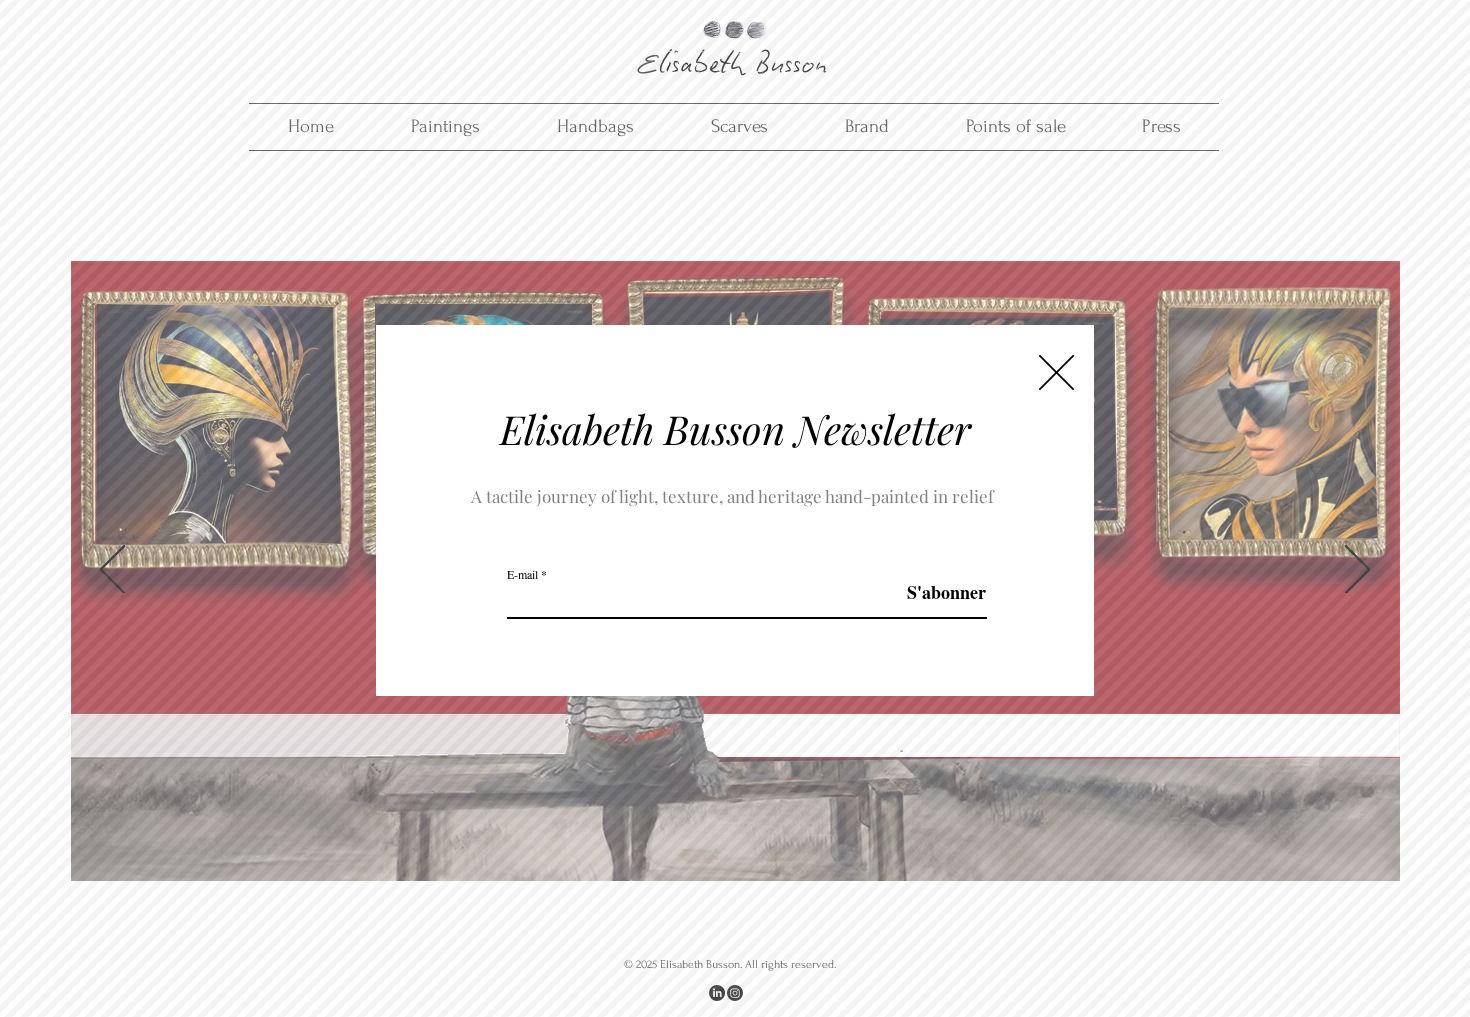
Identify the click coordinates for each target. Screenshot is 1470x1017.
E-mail (522, 574)
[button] (1056, 372)
